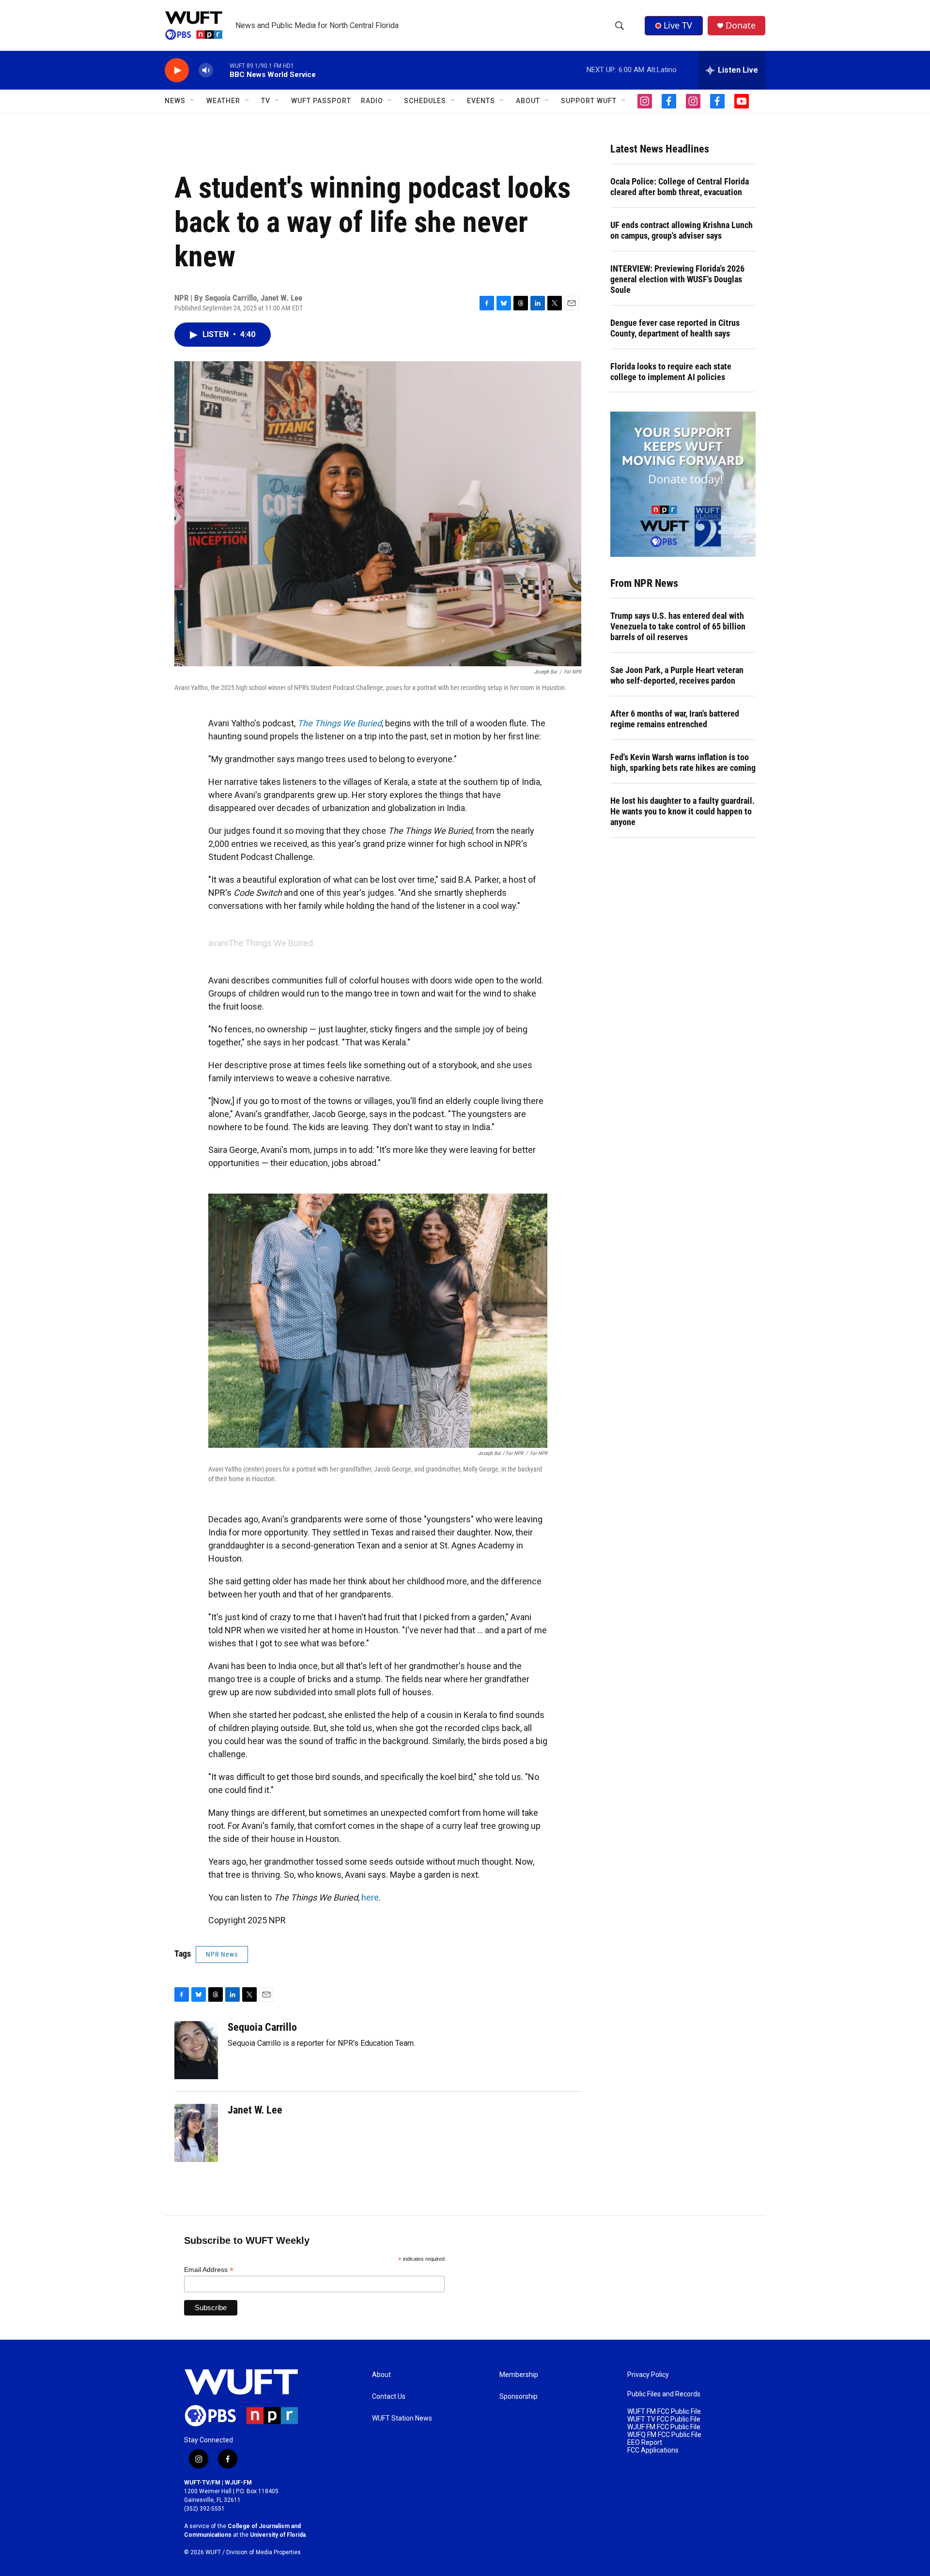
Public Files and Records (664, 2394)
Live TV (678, 25)
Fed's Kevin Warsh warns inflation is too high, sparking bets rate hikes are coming (683, 762)
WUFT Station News (402, 2418)
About (381, 2375)
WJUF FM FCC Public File (664, 2427)
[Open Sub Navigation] (193, 101)
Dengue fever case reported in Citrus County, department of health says (675, 328)
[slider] (221, 70)
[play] (177, 70)
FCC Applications (653, 2450)
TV (266, 101)
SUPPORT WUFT (589, 101)
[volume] (206, 70)
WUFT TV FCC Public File (664, 2419)
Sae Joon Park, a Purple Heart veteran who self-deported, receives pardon (677, 675)
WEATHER (223, 101)
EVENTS (481, 101)
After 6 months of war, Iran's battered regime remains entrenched (675, 719)
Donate (741, 25)
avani (218, 943)
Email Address (209, 2270)
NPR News (222, 1954)
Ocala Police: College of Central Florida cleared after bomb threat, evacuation (680, 187)
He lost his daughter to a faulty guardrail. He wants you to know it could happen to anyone (682, 811)
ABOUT (528, 101)
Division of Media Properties (263, 2552)
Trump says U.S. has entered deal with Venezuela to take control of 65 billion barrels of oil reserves (678, 626)
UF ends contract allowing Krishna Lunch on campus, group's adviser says (682, 230)
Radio (372, 101)
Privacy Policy (648, 2375)
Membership (519, 2375)
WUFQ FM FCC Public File (664, 2435)
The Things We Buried (271, 943)
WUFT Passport (321, 101)
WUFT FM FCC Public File (664, 2412)
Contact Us (389, 2397)
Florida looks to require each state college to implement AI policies (671, 372)
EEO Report (645, 2443)
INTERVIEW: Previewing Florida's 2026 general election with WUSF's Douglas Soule (677, 279)
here (370, 1897)
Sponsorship (519, 2397)
